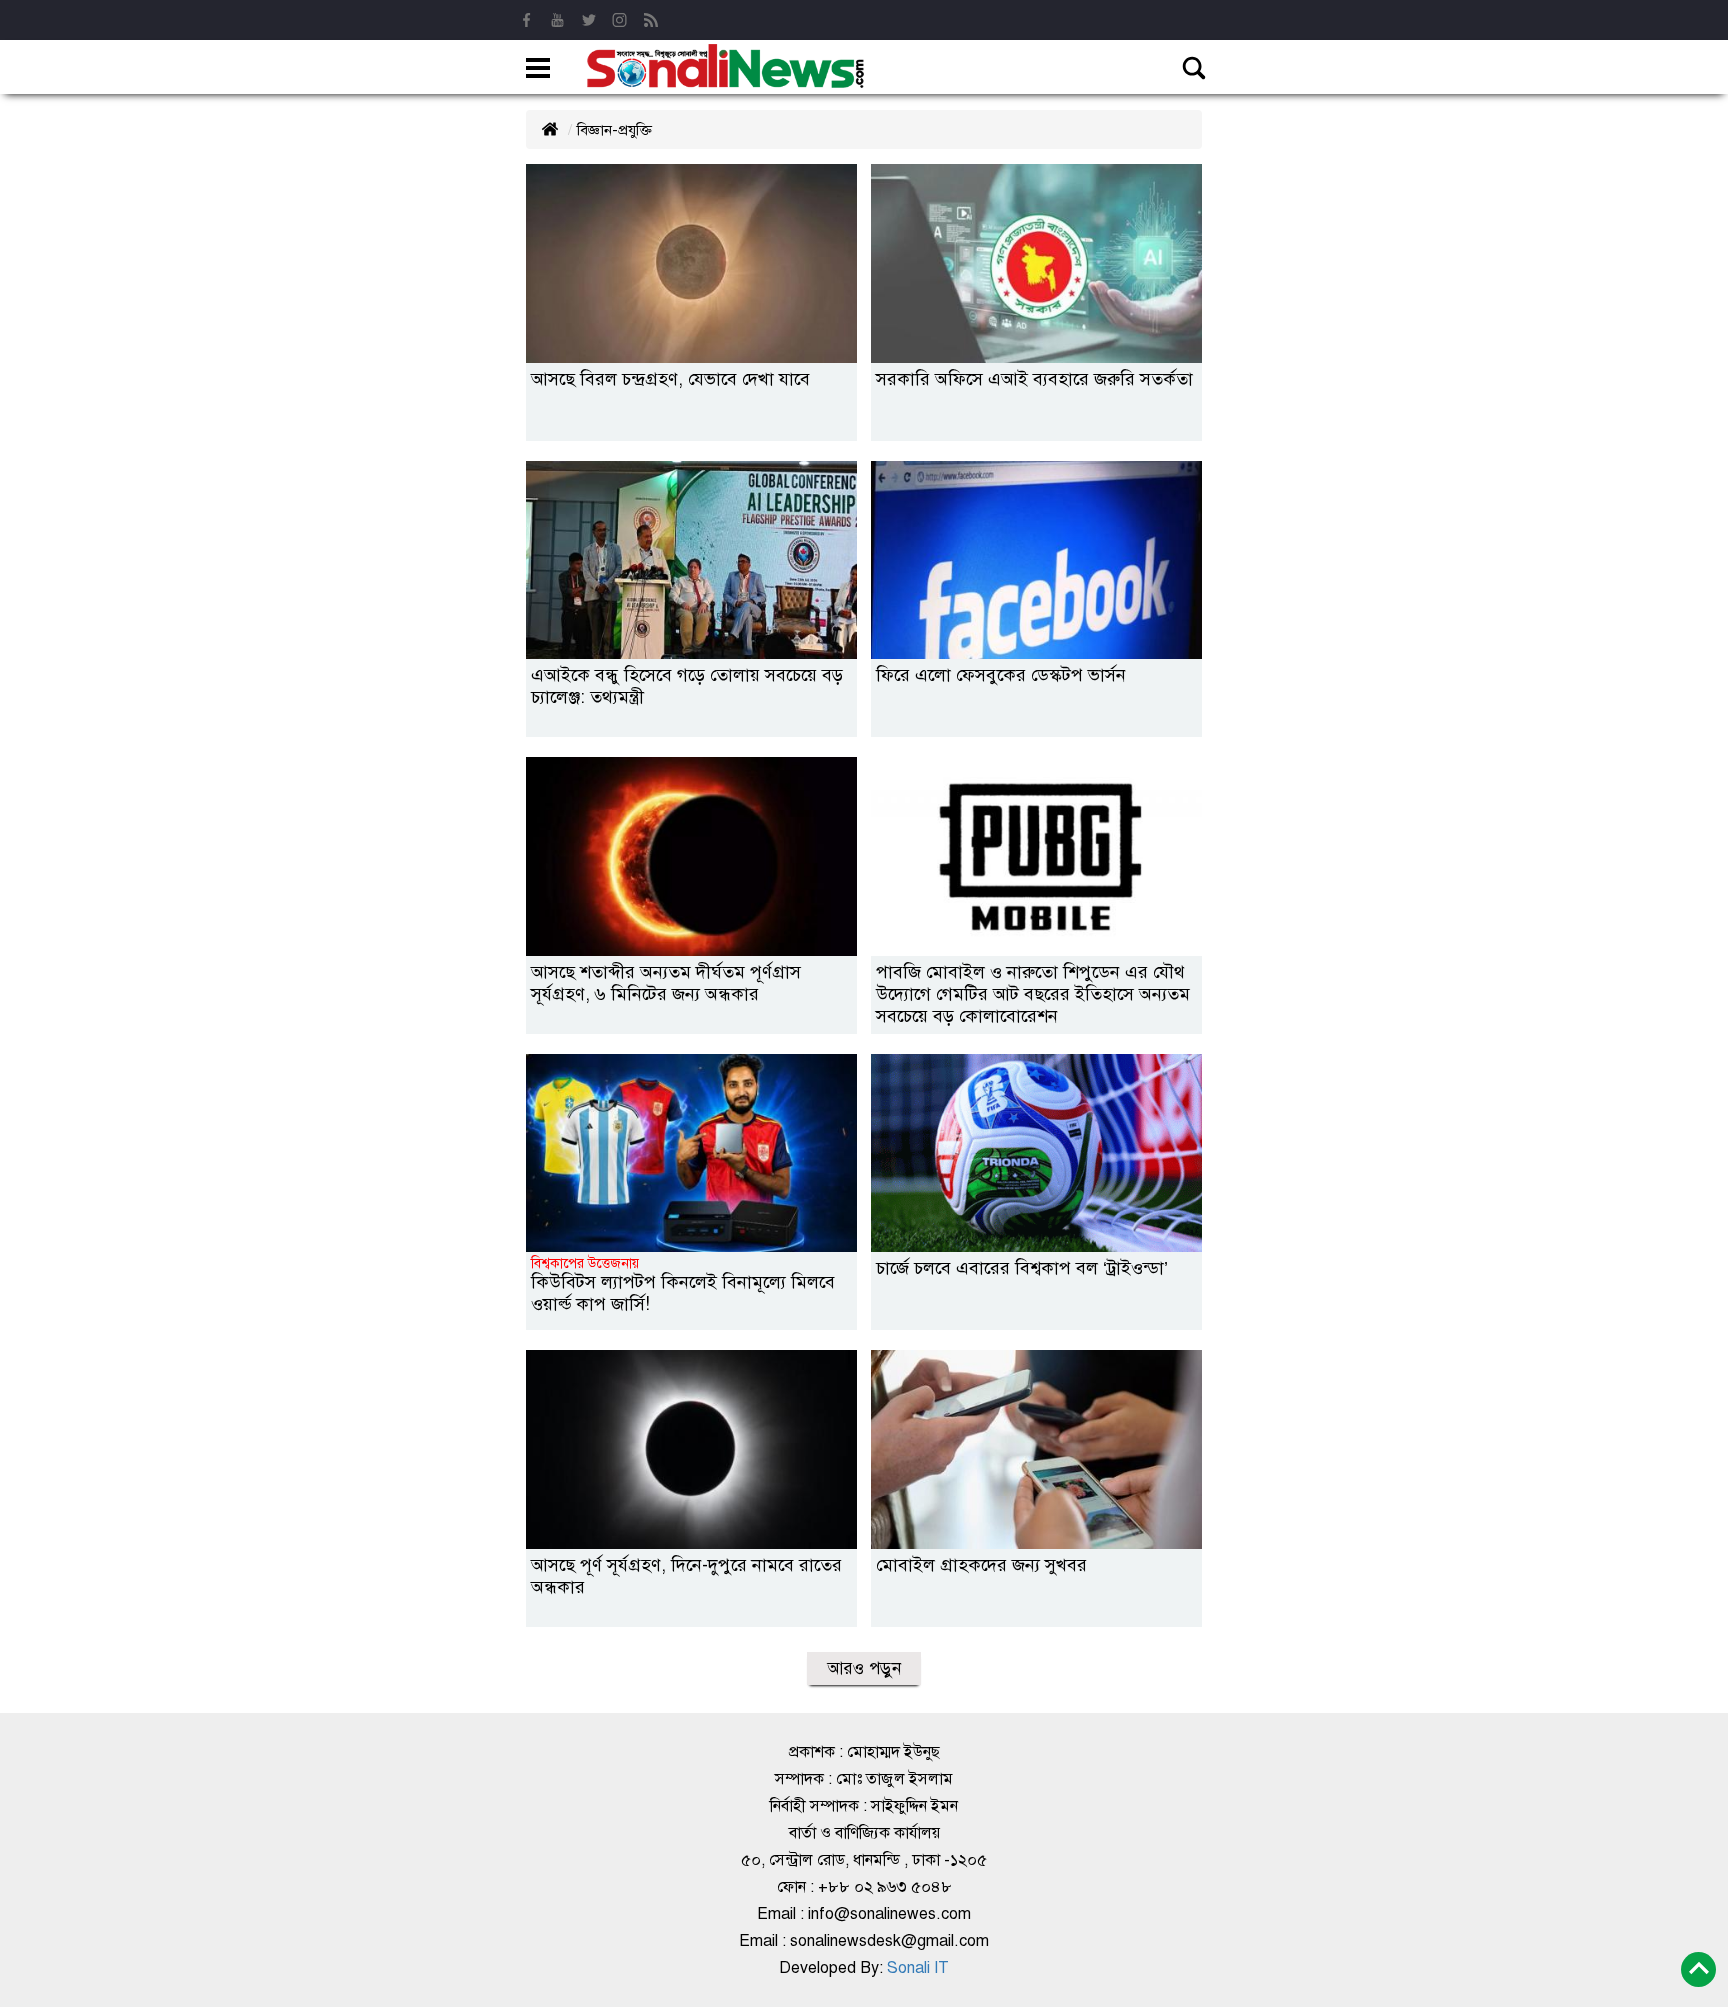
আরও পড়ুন (864, 1668)
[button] (538, 71)
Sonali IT (916, 1968)
